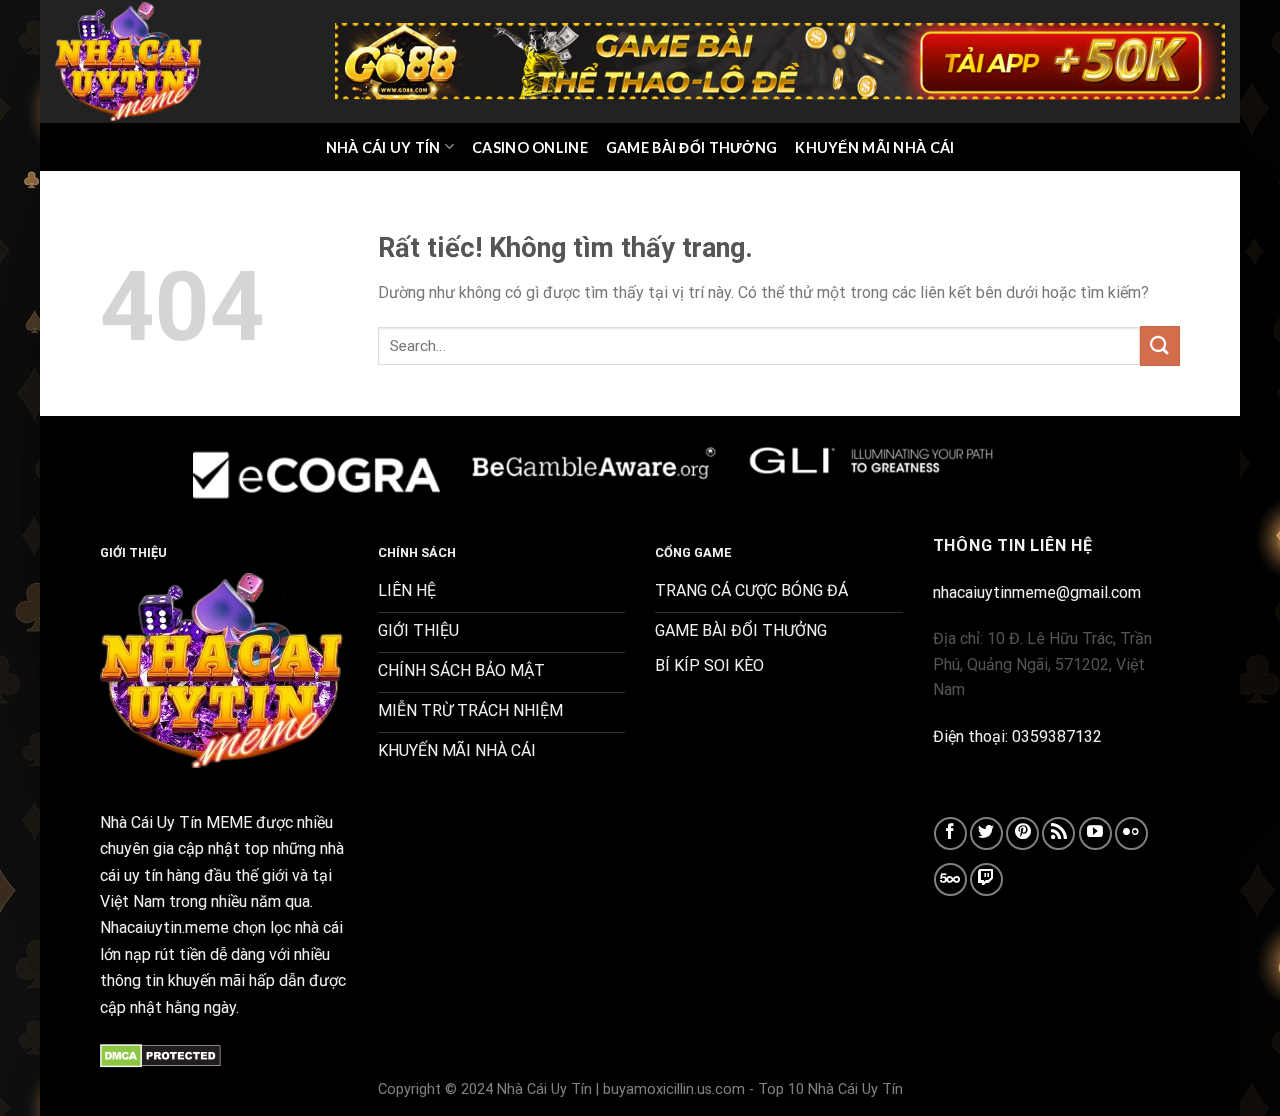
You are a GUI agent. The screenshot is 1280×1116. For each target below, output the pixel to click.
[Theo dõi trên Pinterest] (1022, 833)
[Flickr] (1131, 833)
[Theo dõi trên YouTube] (1095, 833)
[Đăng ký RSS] (1058, 833)
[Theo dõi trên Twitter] (986, 833)
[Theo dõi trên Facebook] (950, 833)
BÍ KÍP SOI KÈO (709, 665)
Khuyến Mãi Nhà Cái (874, 147)
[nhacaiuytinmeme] (130, 61)
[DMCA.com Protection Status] (160, 1054)
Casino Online (530, 147)
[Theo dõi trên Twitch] (986, 879)
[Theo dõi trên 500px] (950, 879)
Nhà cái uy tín (383, 147)
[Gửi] (1160, 345)
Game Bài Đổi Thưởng (691, 147)
